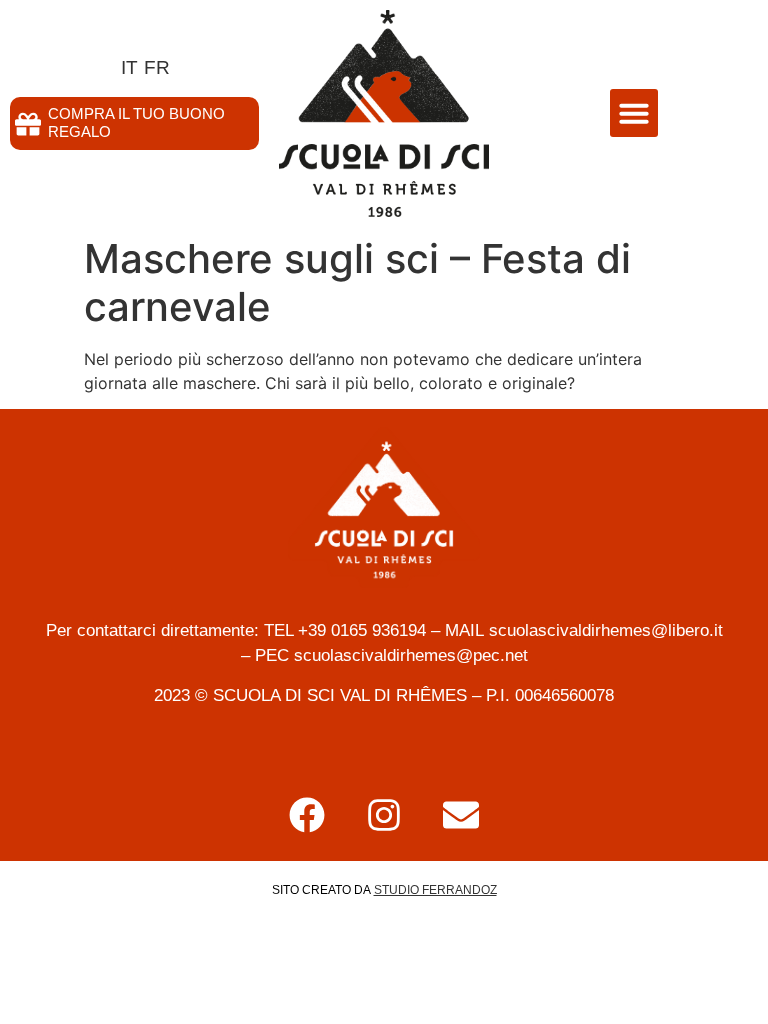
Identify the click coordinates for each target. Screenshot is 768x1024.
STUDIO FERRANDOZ (435, 890)
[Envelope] (461, 815)
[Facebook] (307, 815)
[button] (634, 113)
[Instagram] (384, 815)
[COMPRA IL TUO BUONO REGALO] (28, 124)
